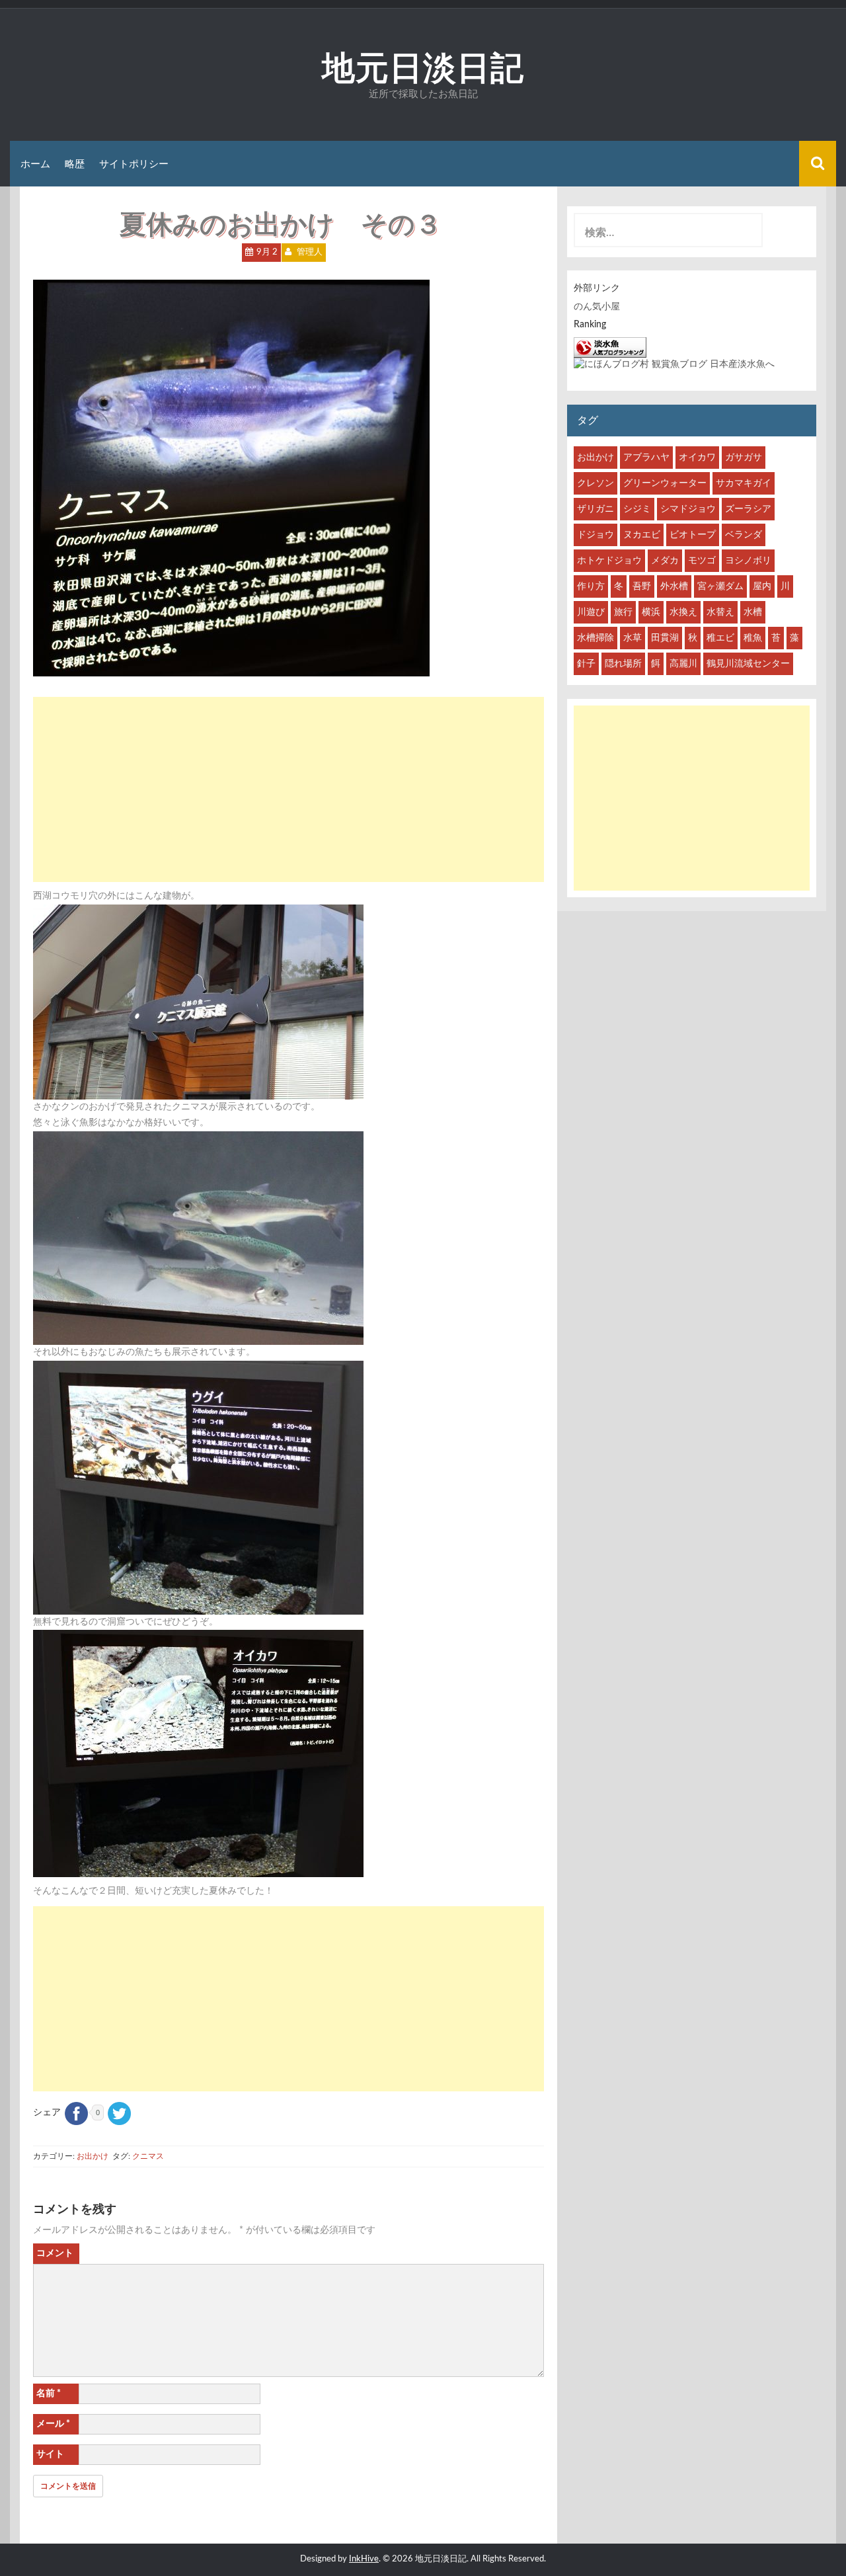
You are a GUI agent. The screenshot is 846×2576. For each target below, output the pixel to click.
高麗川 (683, 664)
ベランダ (744, 535)
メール (53, 2424)
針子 (586, 664)
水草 (633, 638)
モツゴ (702, 561)
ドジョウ (596, 535)
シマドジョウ (688, 509)
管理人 (310, 252)
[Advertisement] (288, 789)
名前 (49, 2394)
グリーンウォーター (665, 483)
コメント (55, 2253)
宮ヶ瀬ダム (720, 586)
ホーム (35, 164)
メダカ (665, 561)
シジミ (637, 509)
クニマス (148, 2156)
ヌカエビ (642, 535)
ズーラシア (748, 509)
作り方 (591, 586)
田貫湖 (665, 638)
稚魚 (753, 638)
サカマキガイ (744, 483)
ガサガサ (744, 458)
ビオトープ (693, 535)
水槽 (753, 612)
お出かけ (93, 2156)
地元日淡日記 (423, 67)
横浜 (651, 612)
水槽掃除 (596, 638)
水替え (720, 612)
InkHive (364, 2559)
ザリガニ (596, 509)
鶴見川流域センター (748, 664)
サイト (50, 2454)
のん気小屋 (597, 307)
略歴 (75, 164)
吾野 (642, 586)
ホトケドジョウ (609, 561)
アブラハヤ (646, 458)
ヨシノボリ (748, 561)
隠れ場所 (623, 664)
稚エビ (720, 638)
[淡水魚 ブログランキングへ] (610, 347)
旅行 (623, 612)
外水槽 (674, 586)
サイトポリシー (134, 164)
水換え (683, 612)
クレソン (596, 483)
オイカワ (697, 458)
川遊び (591, 612)
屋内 (762, 586)
